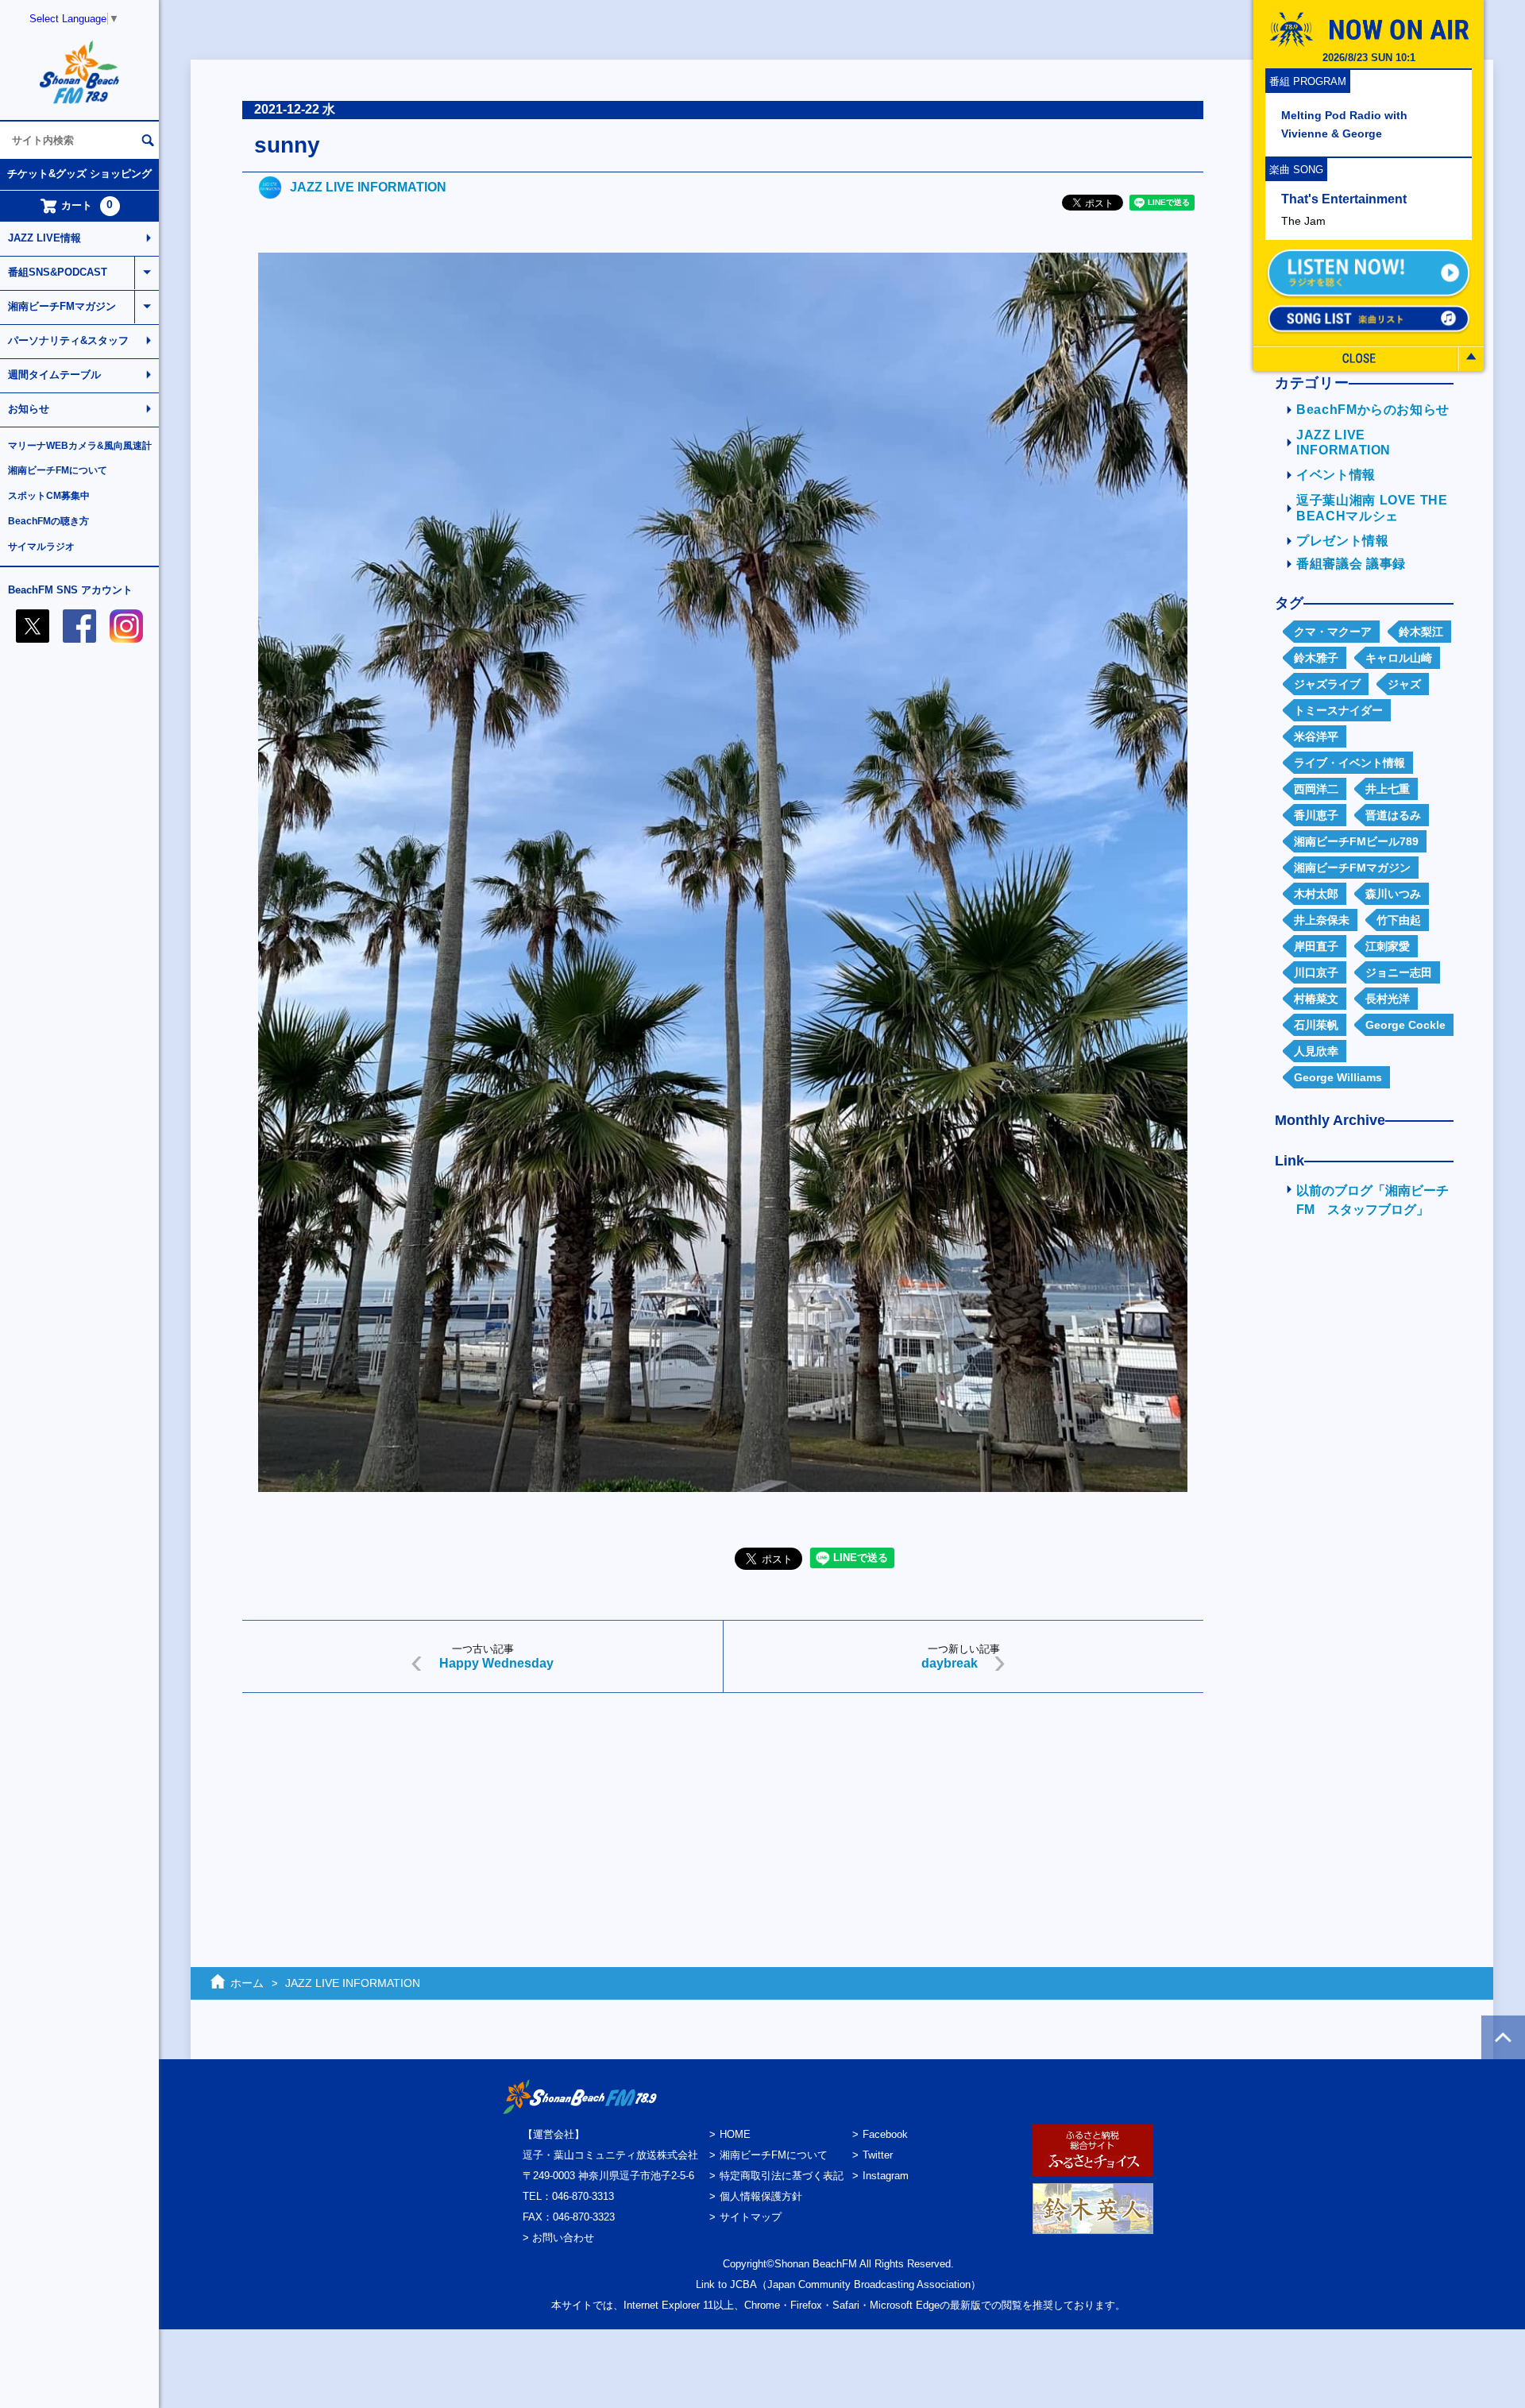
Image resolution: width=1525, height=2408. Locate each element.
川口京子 (1316, 972)
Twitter (878, 2155)
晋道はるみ (1393, 815)
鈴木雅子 (1316, 658)
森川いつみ (1393, 894)
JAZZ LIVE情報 (44, 238)
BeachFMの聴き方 (48, 521)
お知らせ (29, 409)
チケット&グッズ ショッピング (79, 174)
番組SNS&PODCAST (58, 272)
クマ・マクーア (1333, 632)
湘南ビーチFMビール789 (1356, 841)
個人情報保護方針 (761, 2196)
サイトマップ (751, 2217)
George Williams (1338, 1077)
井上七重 (1388, 789)
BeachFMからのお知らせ (1373, 410)
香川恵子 (1316, 815)
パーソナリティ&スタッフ (68, 340)
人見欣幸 (1316, 1051)
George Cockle (1405, 1025)
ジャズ (1404, 684)
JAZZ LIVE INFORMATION (368, 187)
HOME (735, 2134)
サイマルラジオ (41, 547)
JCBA (743, 2284)
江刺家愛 (1388, 946)
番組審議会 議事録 (1351, 564)
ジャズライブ (1327, 684)
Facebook (885, 2134)
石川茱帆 (1316, 1025)
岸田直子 (1316, 946)
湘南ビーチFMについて (58, 470)
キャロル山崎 (1399, 658)
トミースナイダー (1338, 710)
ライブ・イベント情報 (1349, 763)
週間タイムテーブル (54, 375)
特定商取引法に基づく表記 (782, 2176)
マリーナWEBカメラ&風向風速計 (80, 446)
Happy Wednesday (496, 1663)
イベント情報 (1336, 475)
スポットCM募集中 (49, 496)
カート (87, 205)
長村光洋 (1388, 999)
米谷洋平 (1316, 736)
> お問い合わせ (558, 2238)
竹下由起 (1399, 920)
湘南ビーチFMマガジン (62, 306)
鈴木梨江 (1421, 632)
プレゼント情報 (1343, 541)
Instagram (886, 2176)
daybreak (950, 1663)
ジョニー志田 (1399, 972)
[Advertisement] (719, 1828)
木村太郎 (1316, 894)
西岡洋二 (1316, 789)
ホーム (247, 1983)
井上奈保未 (1322, 920)
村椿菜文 (1316, 999)
